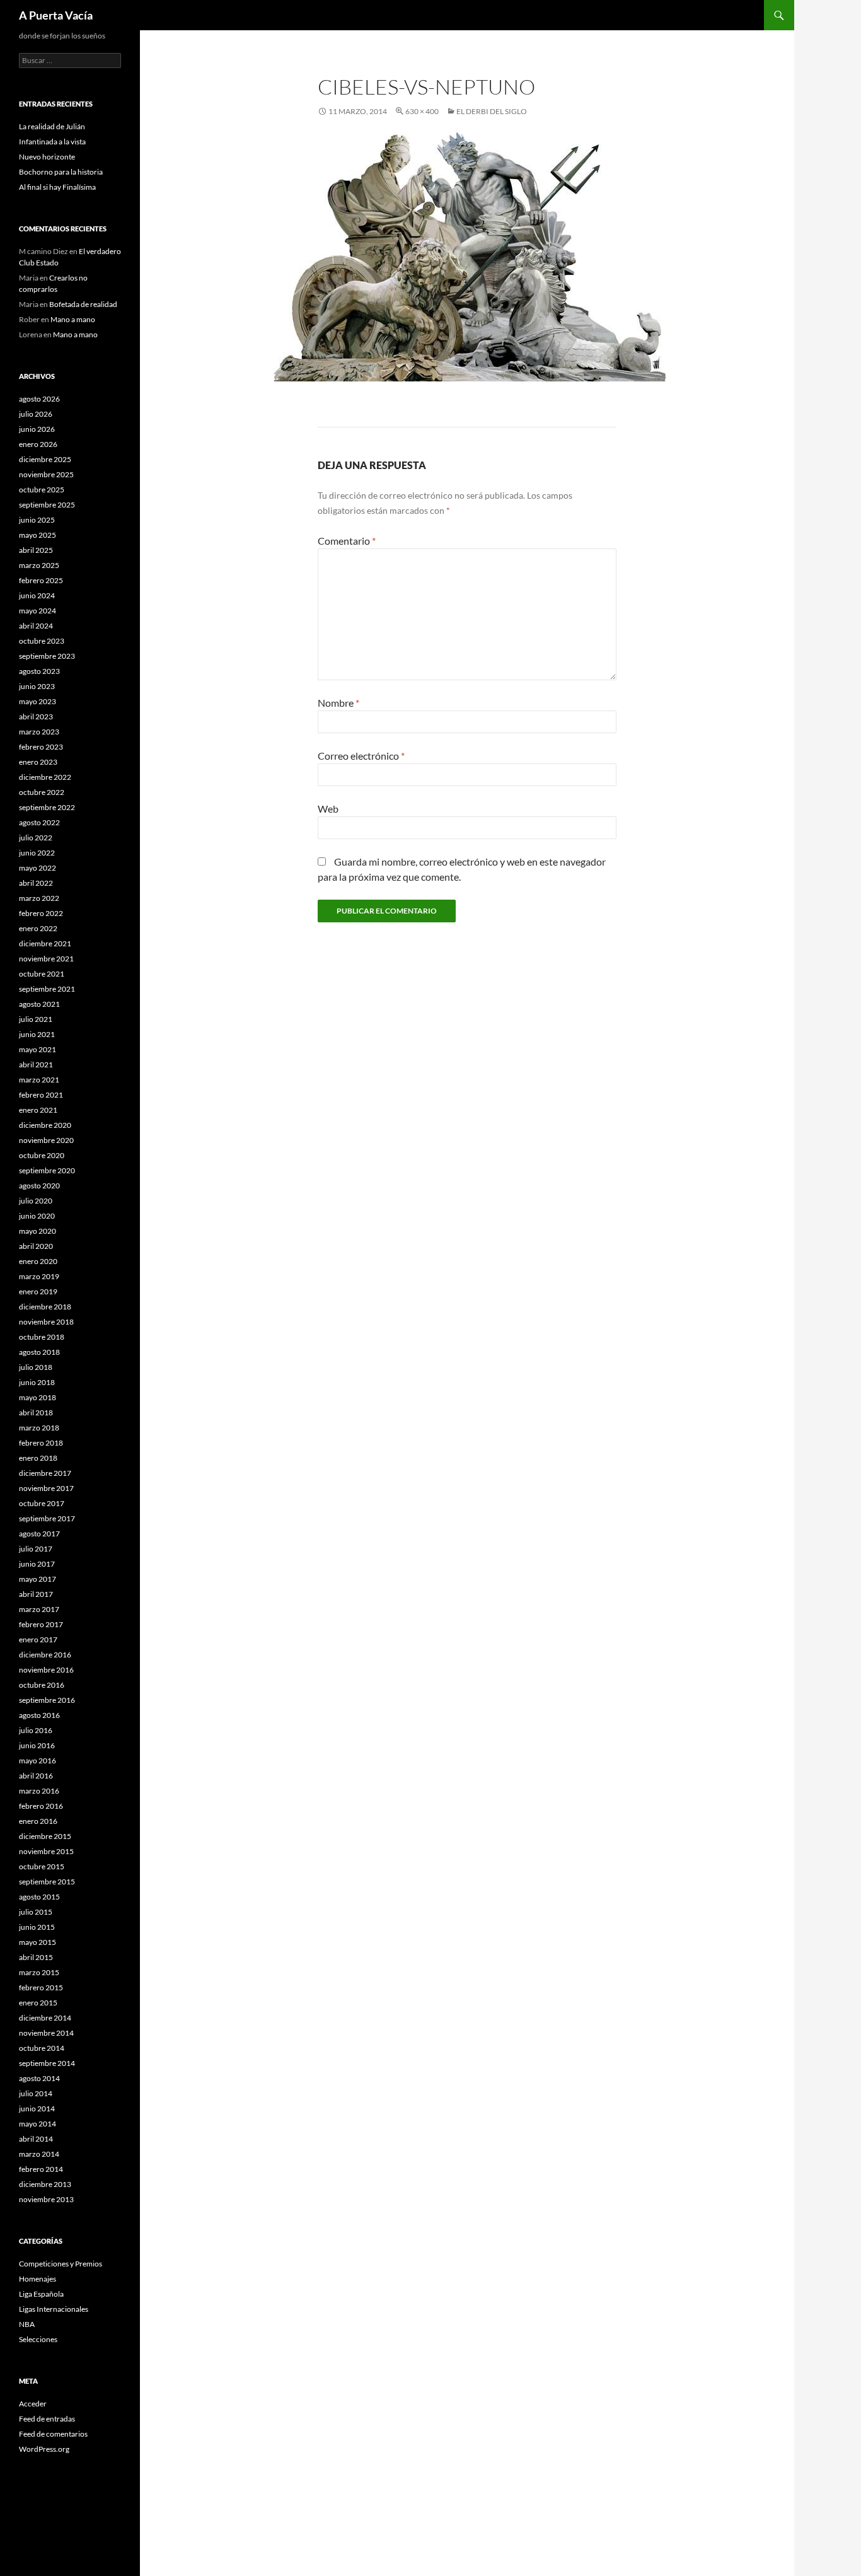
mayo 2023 (38, 701)
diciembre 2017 (45, 1473)
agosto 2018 (39, 1352)
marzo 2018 (39, 1428)
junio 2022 (37, 853)
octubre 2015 (42, 1866)
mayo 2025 (38, 535)
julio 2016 (36, 1730)
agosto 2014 (39, 2078)
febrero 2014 (41, 2169)
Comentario (347, 541)
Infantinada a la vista (52, 142)
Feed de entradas (47, 2419)
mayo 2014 (38, 2124)
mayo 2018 (38, 1397)
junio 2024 (37, 595)
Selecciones (38, 2339)
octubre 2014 (42, 2048)
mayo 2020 (38, 1231)
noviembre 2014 (46, 2033)
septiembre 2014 (47, 2063)
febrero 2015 (41, 1987)
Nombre (338, 703)
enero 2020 (38, 1261)
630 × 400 (422, 111)
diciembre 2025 (45, 459)
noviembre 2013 (46, 2199)
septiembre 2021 (47, 989)
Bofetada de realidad (83, 304)
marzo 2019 (39, 1276)
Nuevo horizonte (47, 157)
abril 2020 (36, 1246)
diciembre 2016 (45, 1655)
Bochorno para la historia (61, 172)
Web (328, 809)
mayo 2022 (38, 868)
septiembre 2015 (47, 1882)
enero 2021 (38, 1110)
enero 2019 (38, 1291)
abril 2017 (36, 1594)
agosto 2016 (39, 1715)
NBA (27, 2324)
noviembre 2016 (46, 1670)
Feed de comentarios (53, 2434)
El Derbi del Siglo (492, 111)
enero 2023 (38, 762)
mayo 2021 (38, 1049)
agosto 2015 (39, 1897)
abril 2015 (36, 1957)
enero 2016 (38, 1821)
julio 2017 (36, 1549)
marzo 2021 (39, 1080)
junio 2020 (37, 1216)
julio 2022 (36, 838)
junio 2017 (37, 1564)
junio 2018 (37, 1382)
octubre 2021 (42, 974)
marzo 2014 (39, 2154)
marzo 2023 (39, 732)
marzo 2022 (39, 898)
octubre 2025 (42, 490)
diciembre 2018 (45, 1307)
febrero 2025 (41, 580)
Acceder (33, 2404)
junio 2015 (37, 1927)
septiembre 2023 (47, 656)
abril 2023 (36, 717)
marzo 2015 (39, 1972)
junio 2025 (37, 520)
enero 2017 (38, 1639)
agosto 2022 (39, 822)
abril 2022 (36, 883)
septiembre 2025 (47, 505)
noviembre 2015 (46, 1851)
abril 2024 (36, 626)
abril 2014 (36, 2139)
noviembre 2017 (46, 1488)
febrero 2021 (41, 1095)
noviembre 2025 (46, 474)
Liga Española (41, 2294)
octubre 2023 (42, 641)
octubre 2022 (42, 792)
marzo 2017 (39, 1609)
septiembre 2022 (47, 807)
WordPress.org (44, 2449)
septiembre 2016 (47, 1700)
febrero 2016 (41, 1806)
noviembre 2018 (46, 1322)
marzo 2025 (39, 565)
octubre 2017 (42, 1503)
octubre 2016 (42, 1685)
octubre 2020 (42, 1155)
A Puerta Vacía (56, 15)
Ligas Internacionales (54, 2309)
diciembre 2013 (45, 2184)
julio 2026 (36, 414)
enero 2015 (38, 2003)
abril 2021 (36, 1065)
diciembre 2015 (45, 1836)
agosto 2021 (39, 1004)
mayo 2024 (38, 611)
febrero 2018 (41, 1443)
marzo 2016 (39, 1791)
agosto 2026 (39, 399)
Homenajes (38, 2279)
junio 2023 (37, 686)
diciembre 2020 (45, 1125)
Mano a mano (73, 319)
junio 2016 (37, 1745)
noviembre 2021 (46, 959)
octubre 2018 (42, 1337)
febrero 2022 (41, 913)
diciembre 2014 (45, 2018)
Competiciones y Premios (61, 2264)
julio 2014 (36, 2093)
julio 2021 (36, 1019)
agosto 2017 (39, 1534)
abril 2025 (36, 550)
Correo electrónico (361, 756)
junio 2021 (37, 1034)
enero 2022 (38, 928)
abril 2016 (36, 1776)
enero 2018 (38, 1458)
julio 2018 (36, 1367)
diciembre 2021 (45, 943)
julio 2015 (36, 1912)
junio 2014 (37, 2109)
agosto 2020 (39, 1186)
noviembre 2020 (46, 1140)
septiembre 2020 (47, 1170)
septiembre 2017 (47, 1518)
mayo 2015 (38, 1942)
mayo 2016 (38, 1761)
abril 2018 (36, 1413)
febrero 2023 (41, 747)
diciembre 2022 (45, 777)
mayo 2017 (38, 1579)
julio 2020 (36, 1201)
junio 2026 (37, 429)
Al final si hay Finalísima (57, 187)
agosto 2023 (39, 671)
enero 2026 (38, 444)
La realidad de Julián (52, 126)
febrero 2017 (41, 1624)
